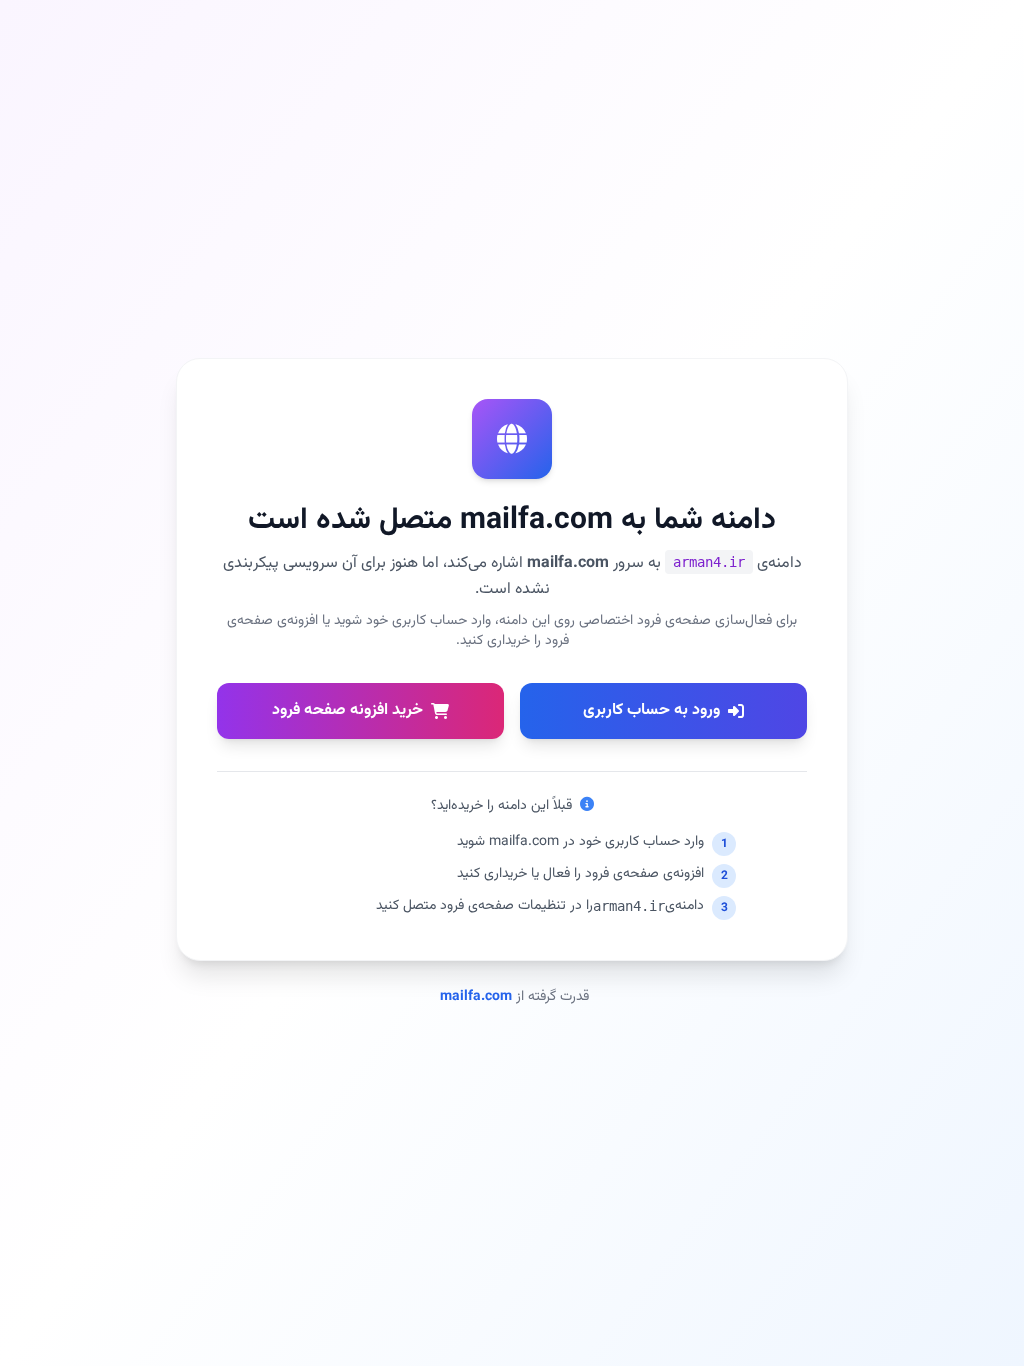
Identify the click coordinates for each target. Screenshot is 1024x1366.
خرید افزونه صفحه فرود (347, 710)
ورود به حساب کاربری (651, 710)
